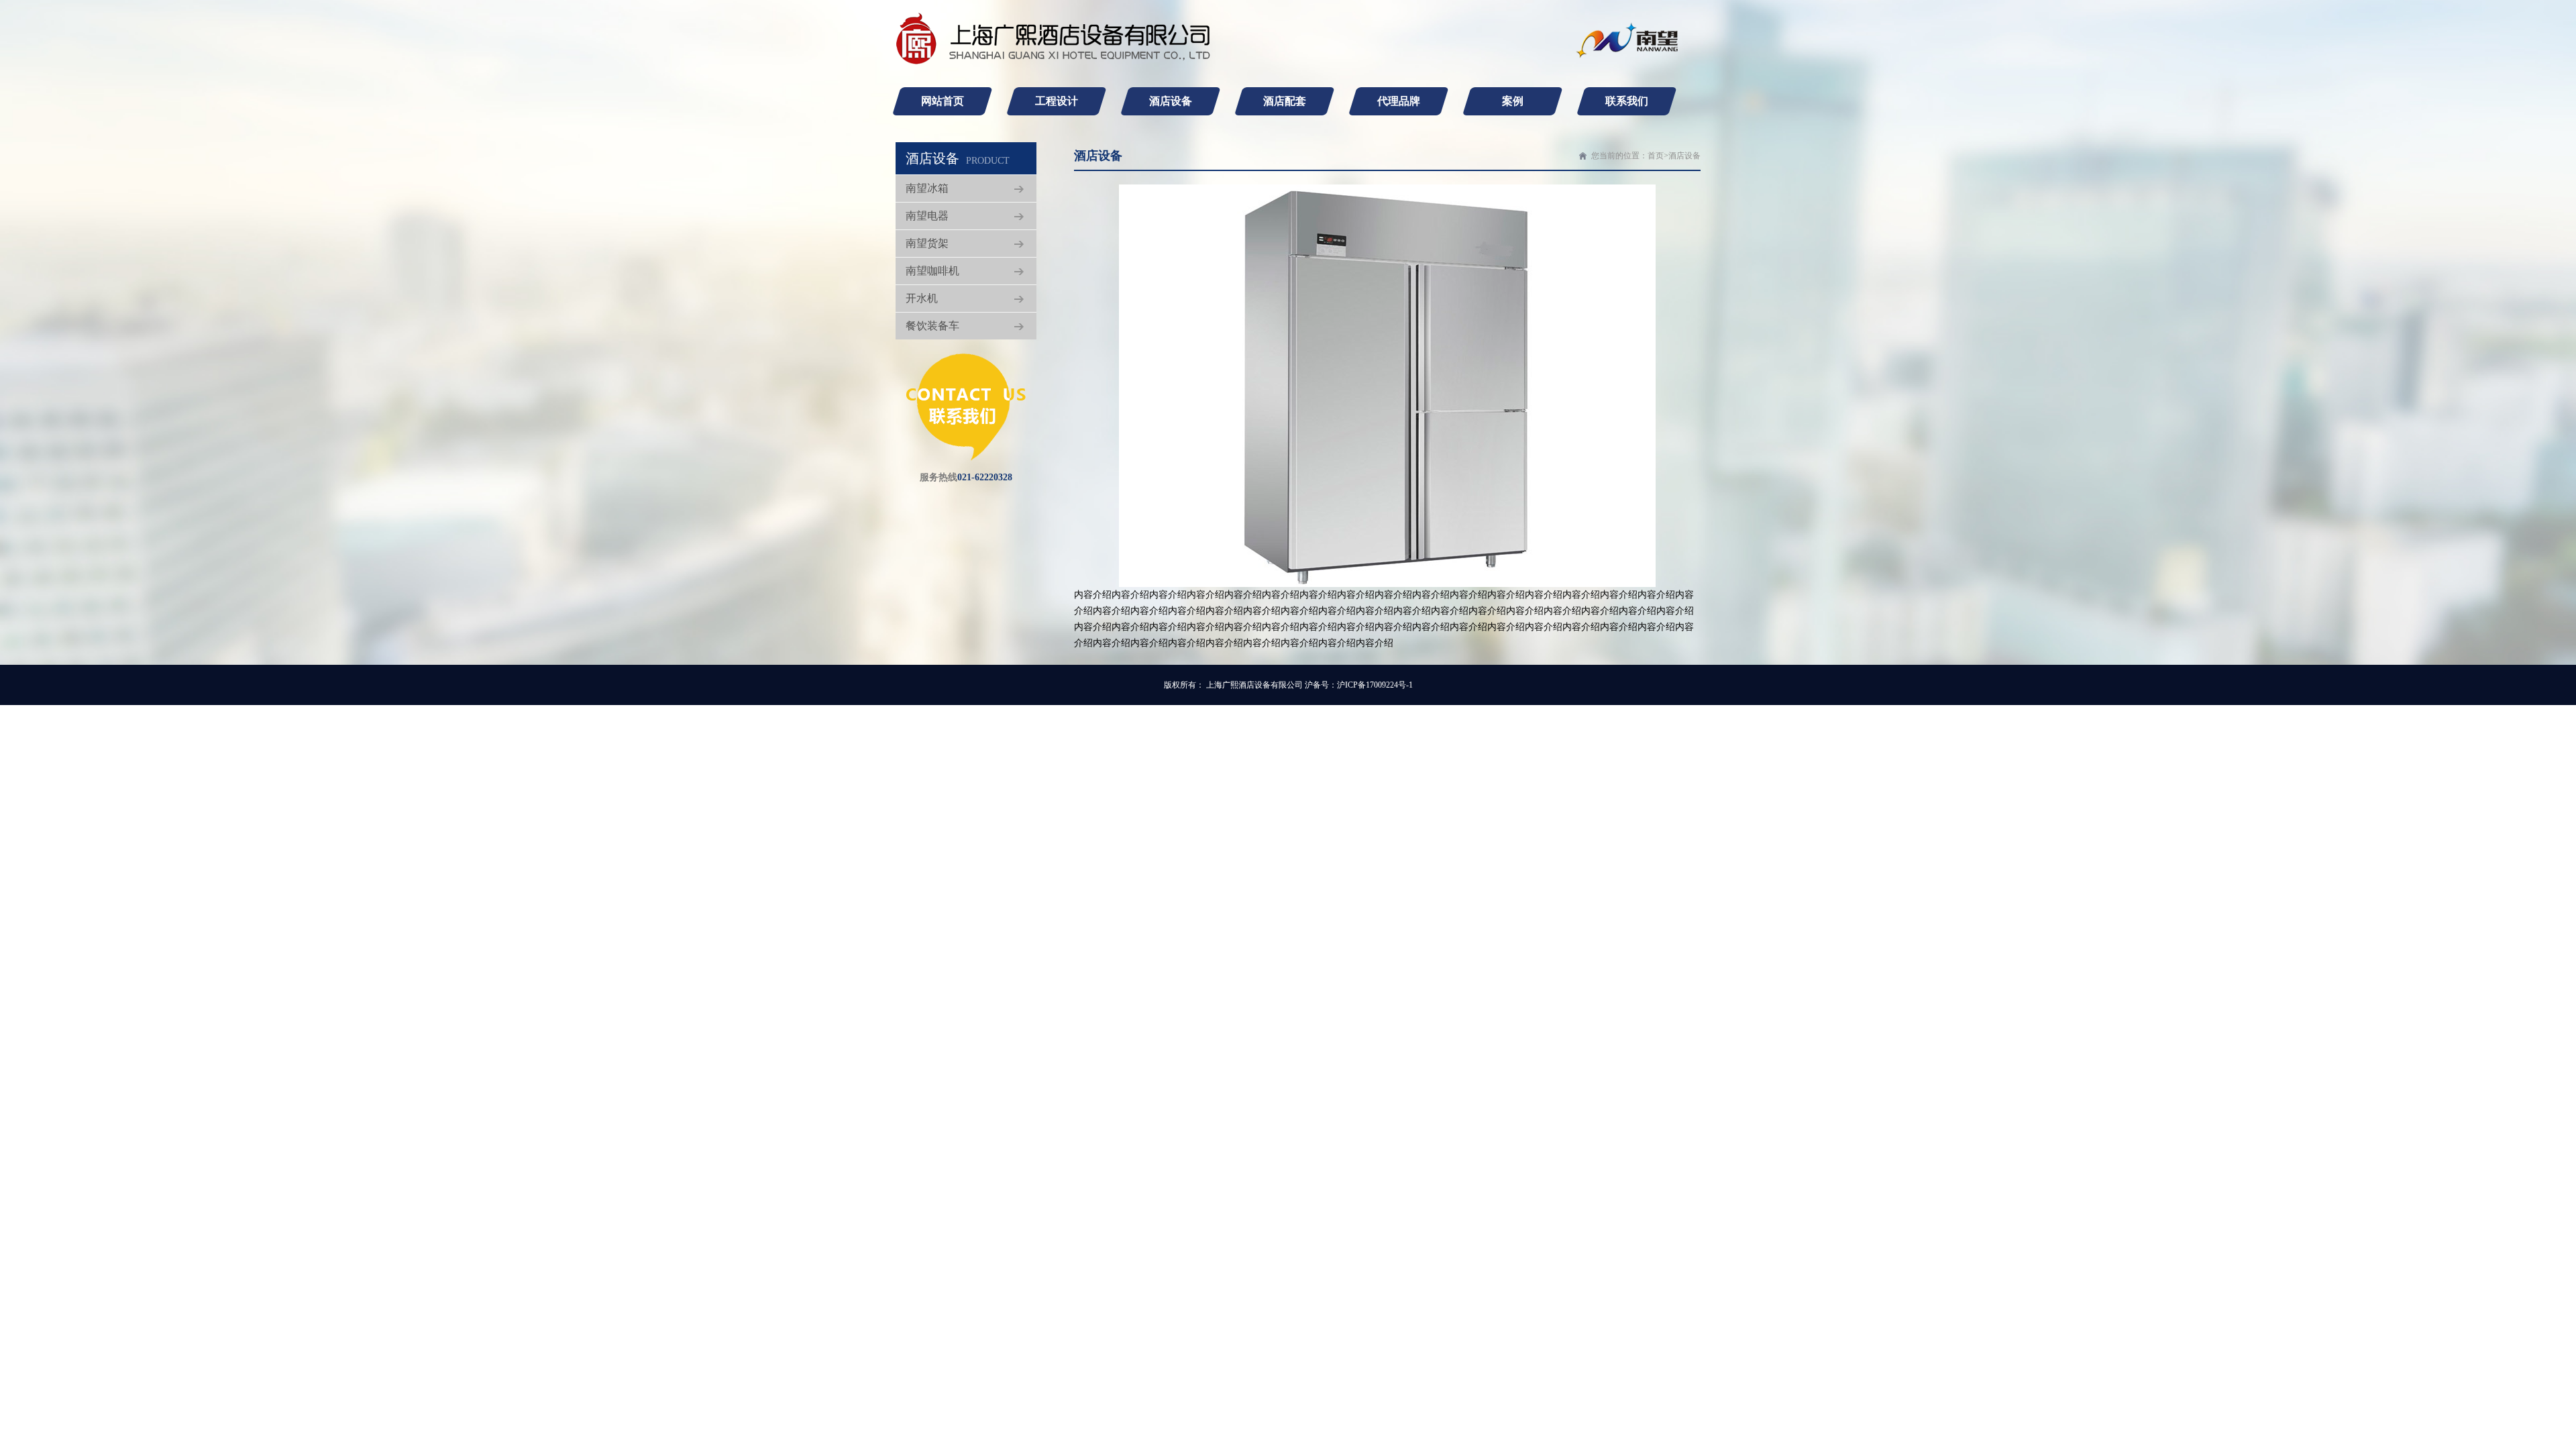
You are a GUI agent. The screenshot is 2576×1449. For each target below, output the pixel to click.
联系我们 (1627, 101)
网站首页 (943, 101)
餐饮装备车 (932, 326)
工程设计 (1057, 101)
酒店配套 (1285, 101)
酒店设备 (1171, 101)
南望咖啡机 (932, 271)
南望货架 (927, 243)
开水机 (922, 298)
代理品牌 (1399, 101)
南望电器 (927, 216)
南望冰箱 (927, 188)
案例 (1513, 101)
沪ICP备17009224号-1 (1375, 685)
